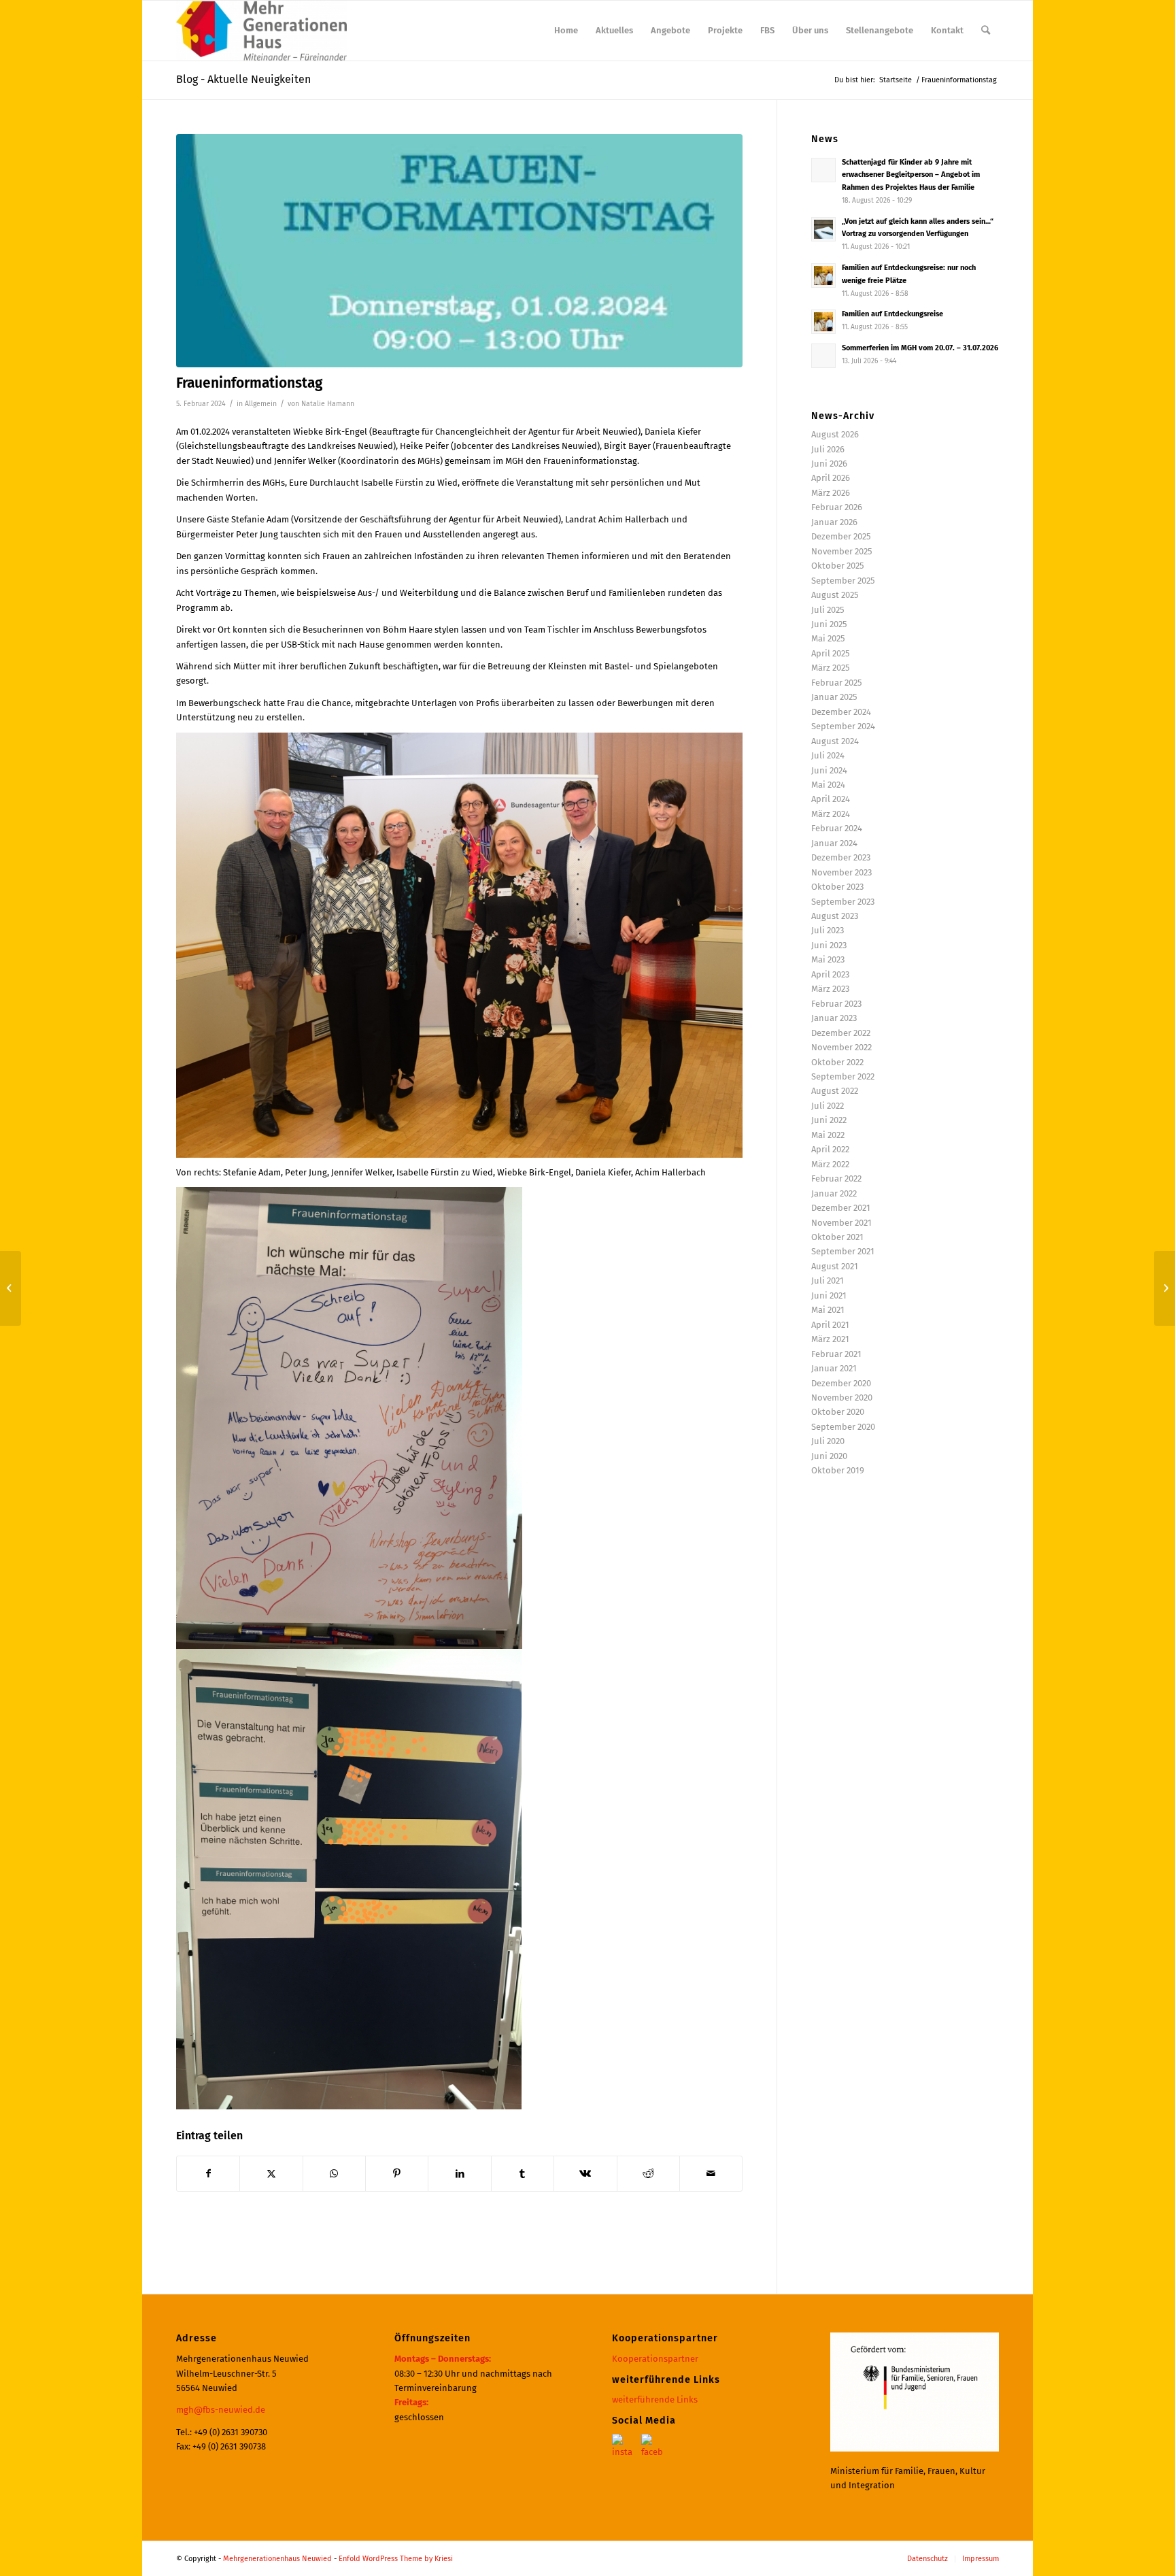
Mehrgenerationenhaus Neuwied (277, 2559)
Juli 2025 (828, 610)
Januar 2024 (834, 843)
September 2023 (843, 902)
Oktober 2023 (837, 887)
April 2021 (830, 1325)
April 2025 (831, 653)
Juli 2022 (828, 1106)
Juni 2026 (829, 464)
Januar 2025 (834, 697)
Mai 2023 (828, 959)
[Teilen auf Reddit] (648, 2174)
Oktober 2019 (838, 1470)
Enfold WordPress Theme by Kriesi (396, 2559)
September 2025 (843, 581)
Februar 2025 (837, 683)
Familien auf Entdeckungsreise (892, 314)
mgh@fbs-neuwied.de (221, 2410)
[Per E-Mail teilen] (711, 2174)
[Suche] (986, 31)
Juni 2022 (829, 1120)
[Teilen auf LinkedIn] (459, 2174)
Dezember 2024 (841, 712)
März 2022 (830, 1164)
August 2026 (835, 434)
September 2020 (843, 1427)
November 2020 (842, 1398)
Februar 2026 (837, 507)
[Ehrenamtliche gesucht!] (1164, 1288)
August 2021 (835, 1266)
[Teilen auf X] (271, 2174)
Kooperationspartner (655, 2359)
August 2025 (835, 595)
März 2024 (831, 814)
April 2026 (831, 478)
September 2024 (843, 726)
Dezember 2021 (841, 1208)
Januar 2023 (834, 1018)
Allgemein (261, 404)
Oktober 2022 (837, 1062)
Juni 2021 (829, 1295)
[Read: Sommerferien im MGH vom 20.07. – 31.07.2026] (823, 356)
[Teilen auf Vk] (585, 2174)
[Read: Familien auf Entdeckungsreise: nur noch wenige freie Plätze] (823, 275)
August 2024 (835, 741)
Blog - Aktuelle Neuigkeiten (243, 79)
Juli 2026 (828, 449)
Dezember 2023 (841, 857)
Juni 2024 (829, 770)
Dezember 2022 (841, 1033)
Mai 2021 (828, 1310)
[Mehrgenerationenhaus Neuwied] (261, 31)
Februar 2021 (836, 1354)
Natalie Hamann (328, 404)
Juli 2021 (828, 1281)
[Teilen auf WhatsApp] (334, 2174)
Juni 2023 (829, 945)
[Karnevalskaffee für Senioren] (11, 1288)
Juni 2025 (829, 624)
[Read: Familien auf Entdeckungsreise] (823, 322)
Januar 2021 (834, 1368)
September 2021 (843, 1251)
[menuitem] (566, 31)
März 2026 (831, 493)
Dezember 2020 (841, 1383)
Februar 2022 (836, 1178)
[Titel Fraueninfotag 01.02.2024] (459, 251)
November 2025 (842, 551)
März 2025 (831, 668)
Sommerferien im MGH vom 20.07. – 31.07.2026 (920, 348)
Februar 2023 (836, 1004)
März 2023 (830, 989)
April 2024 (831, 799)
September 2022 (843, 1076)
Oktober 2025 (838, 566)
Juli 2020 (828, 1441)
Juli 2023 (828, 930)
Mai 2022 (828, 1135)
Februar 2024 (837, 828)
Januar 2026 (834, 522)
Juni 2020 (829, 1456)
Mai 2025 (828, 638)
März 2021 (830, 1339)
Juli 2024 (828, 755)
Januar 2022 (834, 1193)
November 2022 (841, 1047)
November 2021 (841, 1223)
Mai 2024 (828, 785)
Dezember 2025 (841, 536)
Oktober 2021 (837, 1237)
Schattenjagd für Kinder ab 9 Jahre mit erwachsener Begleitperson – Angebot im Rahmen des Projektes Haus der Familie (911, 175)
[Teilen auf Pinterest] (397, 2174)
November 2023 (841, 872)
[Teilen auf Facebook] (208, 2174)
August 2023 (835, 916)
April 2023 (830, 974)
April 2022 (830, 1149)
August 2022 (835, 1091)
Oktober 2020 (838, 1412)
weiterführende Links (655, 2399)
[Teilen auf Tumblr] (523, 2174)
